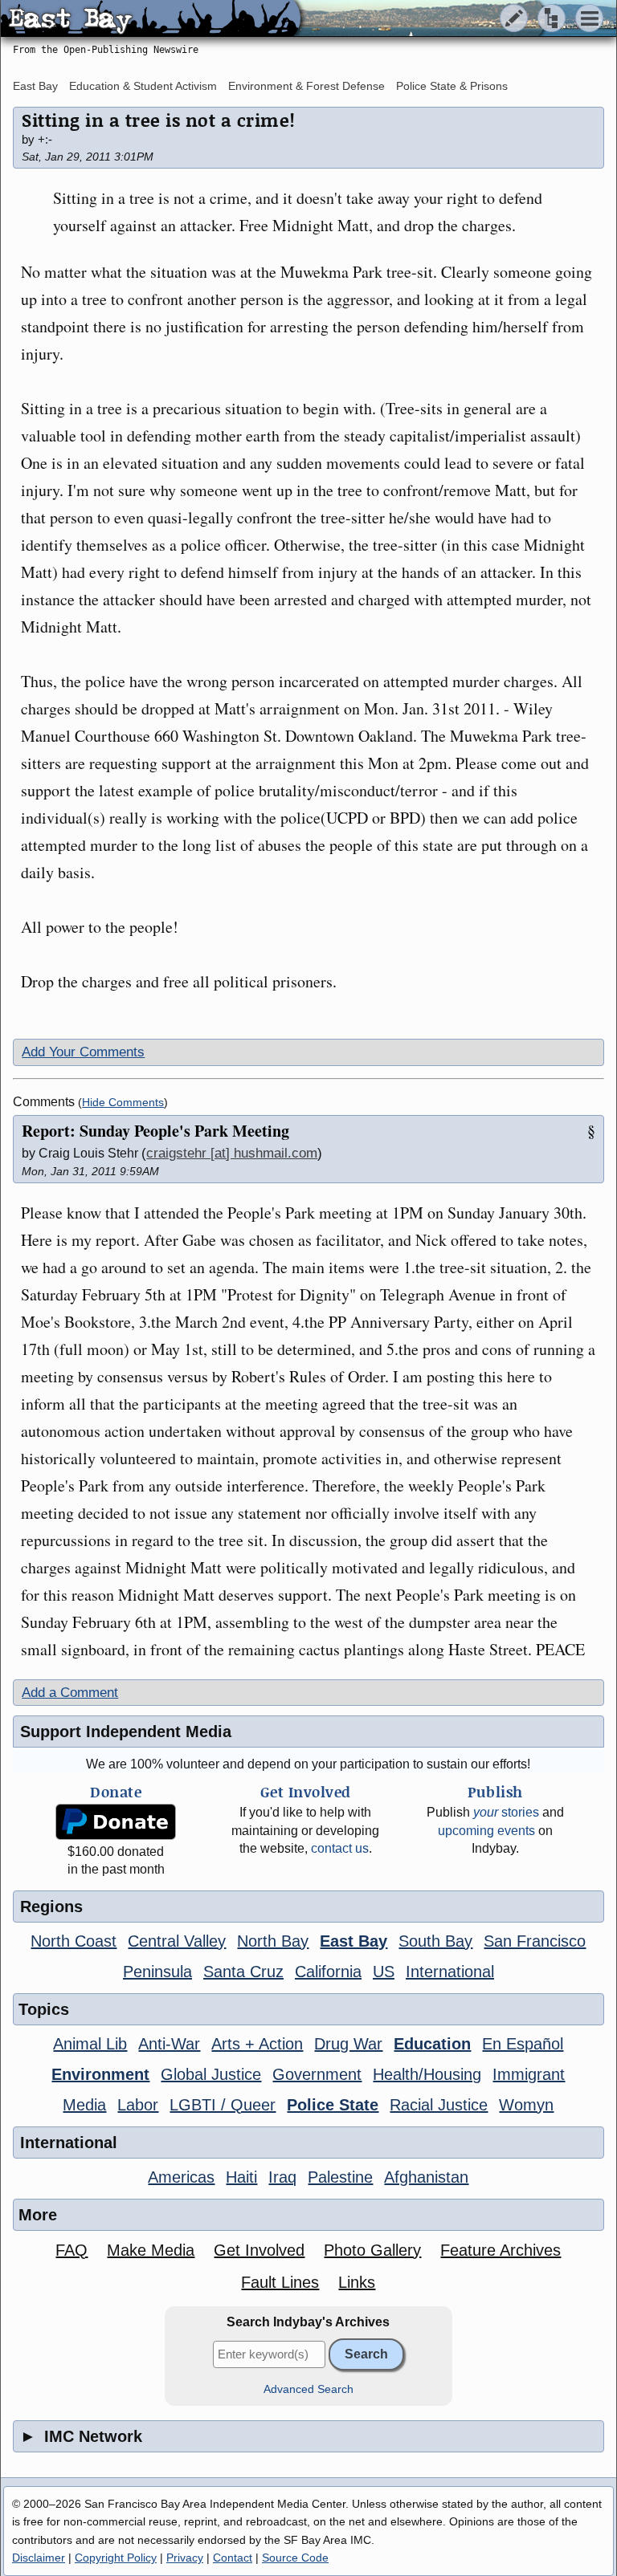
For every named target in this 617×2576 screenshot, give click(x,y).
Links (357, 2282)
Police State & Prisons (452, 86)
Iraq (282, 2177)
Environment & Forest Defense (306, 86)
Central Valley (177, 1941)
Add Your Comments (83, 1052)
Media (84, 2105)
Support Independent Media (126, 1732)
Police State (333, 2105)
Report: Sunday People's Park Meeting (155, 1131)
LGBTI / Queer (223, 2105)
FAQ (72, 2250)
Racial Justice (439, 2105)
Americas (181, 2177)
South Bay (435, 1941)
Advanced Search (308, 2389)
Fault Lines (280, 2282)
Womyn (526, 2105)
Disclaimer (39, 2558)
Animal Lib (90, 2044)
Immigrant (529, 2074)
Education (432, 2044)
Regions (51, 1907)
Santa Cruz (243, 1972)
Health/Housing (427, 2074)
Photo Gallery (372, 2250)
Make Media (151, 2250)
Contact (233, 2558)
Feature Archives (501, 2250)
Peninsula (157, 1972)
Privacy (185, 2558)
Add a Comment (70, 1693)
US (384, 1972)
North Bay (273, 1941)
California (328, 1972)
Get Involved (259, 2250)
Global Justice (211, 2074)
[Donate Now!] (116, 1822)
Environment (100, 2074)
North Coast (74, 1941)
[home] (151, 19)
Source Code (295, 2558)
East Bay (35, 86)
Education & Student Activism (143, 86)
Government (317, 2074)
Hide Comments (123, 1103)
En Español (523, 2044)
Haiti (241, 2177)
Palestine (340, 2177)
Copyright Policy (116, 2558)
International (450, 1972)
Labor (138, 2105)
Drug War (348, 2044)
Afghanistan (426, 2177)
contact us (340, 1848)
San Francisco (535, 1941)
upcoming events (486, 1831)
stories (506, 1812)
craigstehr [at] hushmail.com (232, 1153)
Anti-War (169, 2044)
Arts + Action (257, 2044)
